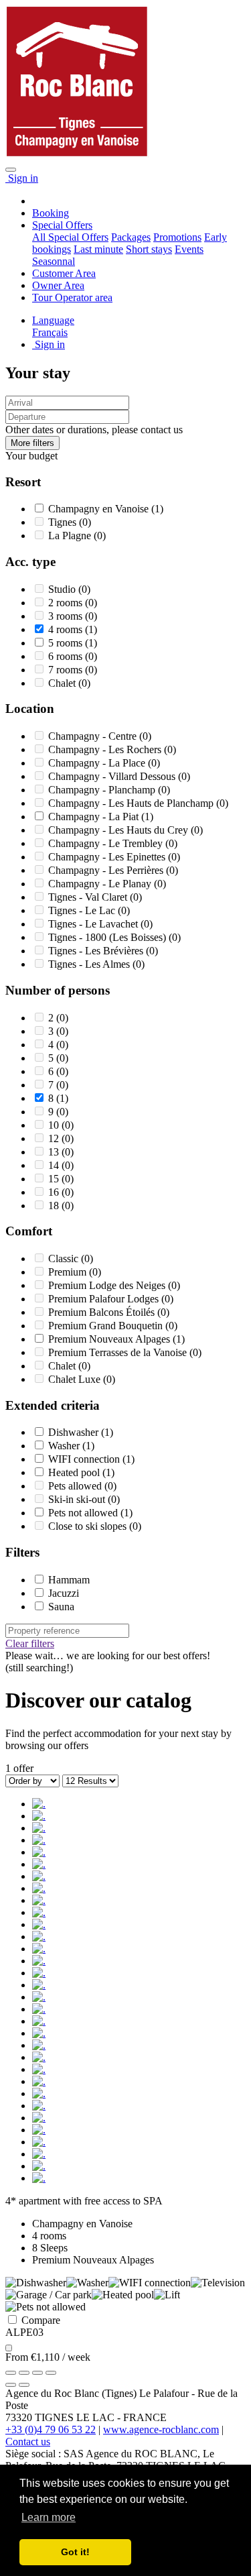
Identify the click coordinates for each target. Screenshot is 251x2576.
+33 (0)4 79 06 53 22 (51, 2429)
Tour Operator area (72, 297)
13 (55, 1152)
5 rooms (67, 643)
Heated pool (75, 1472)
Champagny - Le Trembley (107, 843)
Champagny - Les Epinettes (108, 857)
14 (55, 1165)
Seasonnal (54, 261)
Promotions (177, 237)
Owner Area (58, 285)
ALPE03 (24, 2332)
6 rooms (67, 656)
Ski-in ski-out (78, 1499)
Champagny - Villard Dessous (113, 776)
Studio (63, 589)
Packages (131, 237)
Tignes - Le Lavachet (94, 924)
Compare (39, 2320)
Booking (51, 213)
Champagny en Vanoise (100, 509)
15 (55, 1179)
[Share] (24, 2373)
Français (50, 332)
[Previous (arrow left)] (11, 2385)
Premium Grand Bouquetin (107, 1326)
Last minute (98, 249)
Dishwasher (75, 1432)
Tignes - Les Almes (90, 964)
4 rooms (67, 629)
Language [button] (53, 320)
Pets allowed (76, 1486)
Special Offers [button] (62, 225)
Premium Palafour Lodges (105, 1299)
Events (189, 249)
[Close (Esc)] (11, 2373)
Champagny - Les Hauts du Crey (119, 830)
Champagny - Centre (94, 736)
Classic (65, 1258)
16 (55, 1192)
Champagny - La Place (98, 763)
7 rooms (67, 670)
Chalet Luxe (76, 1379)
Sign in (22, 178)
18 (55, 1206)
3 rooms (67, 616)
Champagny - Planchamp (103, 790)
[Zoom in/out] (51, 2373)
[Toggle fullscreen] (37, 2373)
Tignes (64, 522)
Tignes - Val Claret (89, 897)
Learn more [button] (49, 2517)
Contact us (28, 2442)
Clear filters (30, 1643)
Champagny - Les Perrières (107, 870)
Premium (69, 1272)
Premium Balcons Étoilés (103, 1312)
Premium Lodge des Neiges (108, 1285)
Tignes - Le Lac (83, 910)
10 (55, 1125)
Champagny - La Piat (95, 817)
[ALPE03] (39, 1804)
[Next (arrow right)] (24, 2385)
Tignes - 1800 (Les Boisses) (108, 937)
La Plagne (71, 536)
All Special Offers (70, 237)
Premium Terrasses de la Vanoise (119, 1352)
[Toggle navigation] (11, 170)
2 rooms (67, 603)
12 (55, 1138)
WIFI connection (85, 1459)
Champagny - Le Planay (101, 884)
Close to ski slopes (89, 1526)
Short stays (149, 249)
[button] (32, 443)
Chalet (63, 683)
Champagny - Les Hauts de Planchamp (132, 803)
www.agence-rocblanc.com (161, 2429)
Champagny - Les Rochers (106, 749)
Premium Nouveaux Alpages (110, 1339)
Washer (65, 1446)
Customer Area (64, 273)
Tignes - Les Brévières (97, 951)
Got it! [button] (75, 2552)
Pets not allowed (84, 1513)
